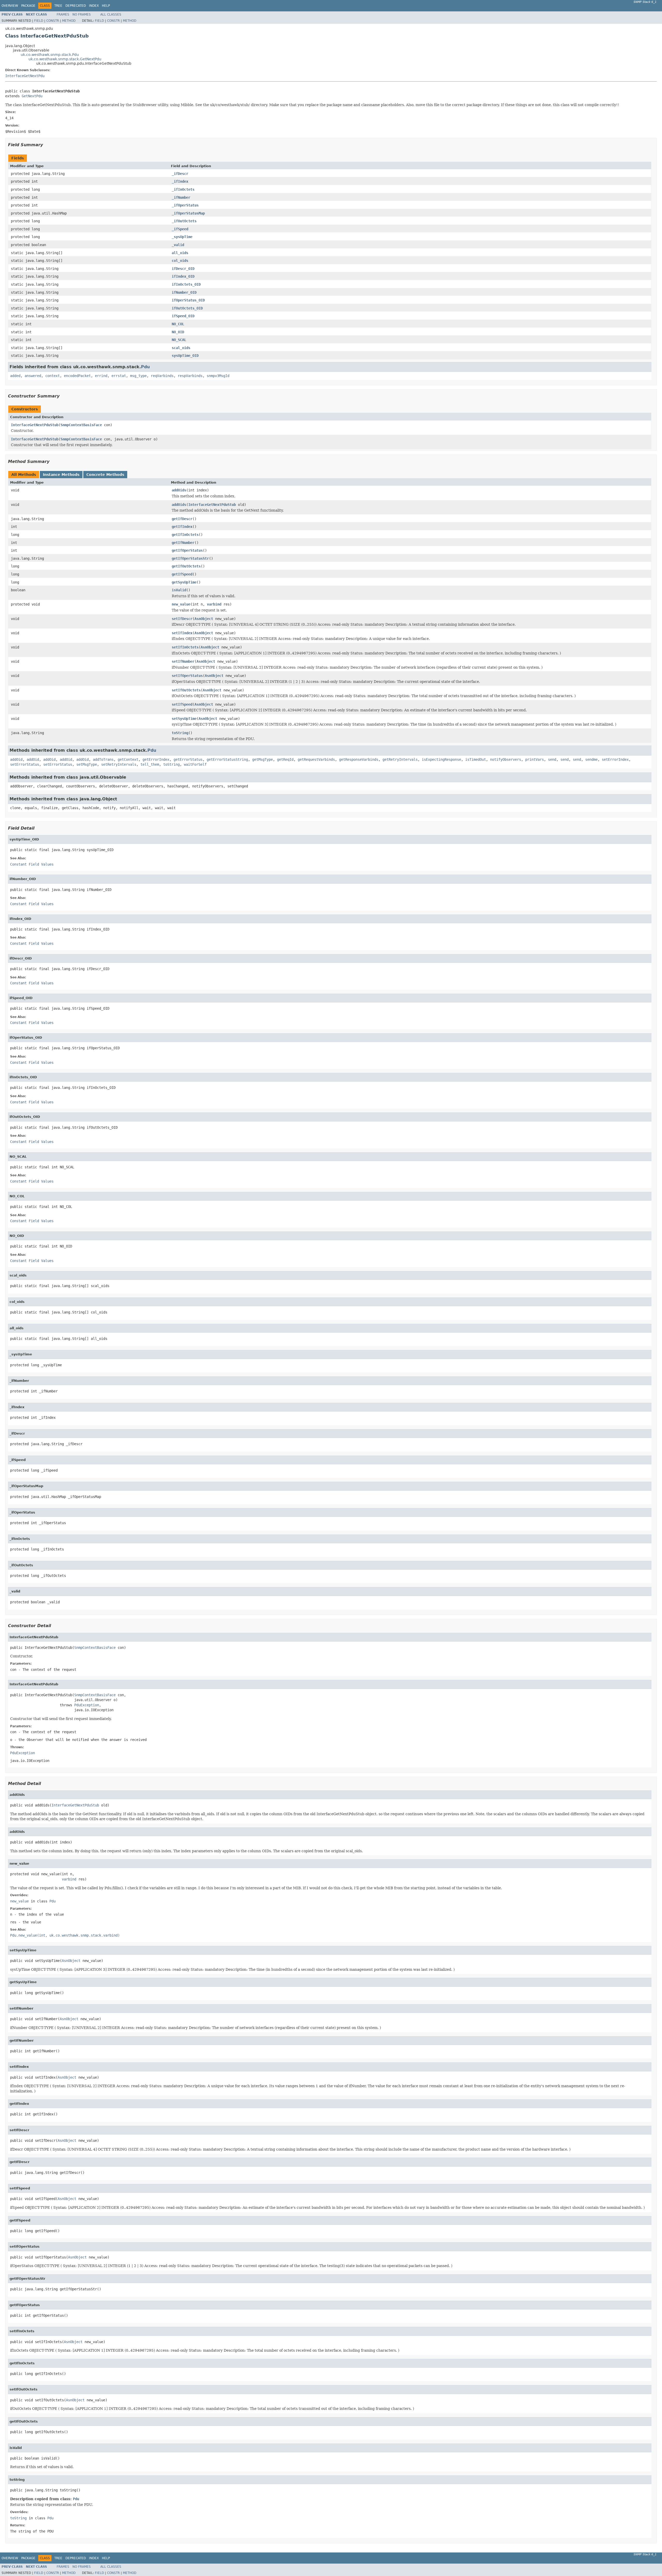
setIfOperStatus (187, 676)
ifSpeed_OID (183, 316)
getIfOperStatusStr (190, 558)
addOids (179, 490)
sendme (591, 759)
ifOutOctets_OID (187, 308)
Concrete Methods (105, 475)
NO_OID (178, 332)
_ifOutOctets (184, 221)
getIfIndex (182, 527)
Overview (10, 6)
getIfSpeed (182, 574)
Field (39, 21)
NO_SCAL (179, 340)
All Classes (111, 14)
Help (106, 6)
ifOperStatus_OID (188, 300)
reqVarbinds (162, 376)
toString (180, 733)
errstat (119, 376)
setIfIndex (182, 633)
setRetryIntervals (119, 764)
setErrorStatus (25, 764)
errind (101, 376)
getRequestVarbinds (316, 759)
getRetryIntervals (400, 759)
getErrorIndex (156, 759)
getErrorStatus (188, 759)
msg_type (138, 376)
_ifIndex (180, 181)
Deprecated (76, 6)
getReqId (285, 759)
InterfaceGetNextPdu (25, 76)
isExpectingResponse (441, 759)
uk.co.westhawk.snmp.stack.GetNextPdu (65, 59)
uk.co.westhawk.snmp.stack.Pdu (50, 55)
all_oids (180, 253)
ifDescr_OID (183, 269)
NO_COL (178, 324)
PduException (87, 1705)
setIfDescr (182, 619)
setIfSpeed (182, 704)
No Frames (82, 14)
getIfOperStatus (187, 550)
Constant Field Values (32, 864)
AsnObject (204, 619)
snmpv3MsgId (218, 376)
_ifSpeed (180, 229)
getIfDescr (182, 519)
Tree (58, 6)
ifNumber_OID (184, 292)
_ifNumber (181, 197)
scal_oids (181, 348)
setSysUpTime (184, 719)
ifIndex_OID (183, 276)
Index (94, 6)
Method (69, 21)
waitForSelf (195, 764)
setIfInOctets (185, 647)
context (52, 376)
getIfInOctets (185, 535)
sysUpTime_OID (185, 356)
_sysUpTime (182, 237)
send (552, 759)
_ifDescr (180, 174)
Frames (63, 14)
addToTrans (103, 759)
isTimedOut (476, 759)
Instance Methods (61, 475)
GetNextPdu (32, 96)
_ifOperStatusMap (188, 213)
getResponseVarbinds (359, 759)
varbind (214, 604)
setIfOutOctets (186, 690)
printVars (535, 759)
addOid (16, 759)
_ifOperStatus (185, 205)
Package (28, 6)
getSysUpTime (184, 582)
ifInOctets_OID (186, 284)
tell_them (150, 764)
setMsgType (87, 764)
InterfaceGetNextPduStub (35, 425)
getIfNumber (183, 543)
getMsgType (262, 759)
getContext (128, 759)
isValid (179, 590)
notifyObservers (506, 759)
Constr (53, 21)
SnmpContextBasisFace (81, 425)
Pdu (145, 367)
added (15, 376)
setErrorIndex (615, 759)
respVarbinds (190, 376)
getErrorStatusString (227, 759)
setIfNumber (183, 661)
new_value (181, 604)
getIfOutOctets (186, 566)
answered (33, 376)
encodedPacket (77, 376)
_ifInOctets (183, 189)
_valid (178, 245)
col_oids (180, 261)
